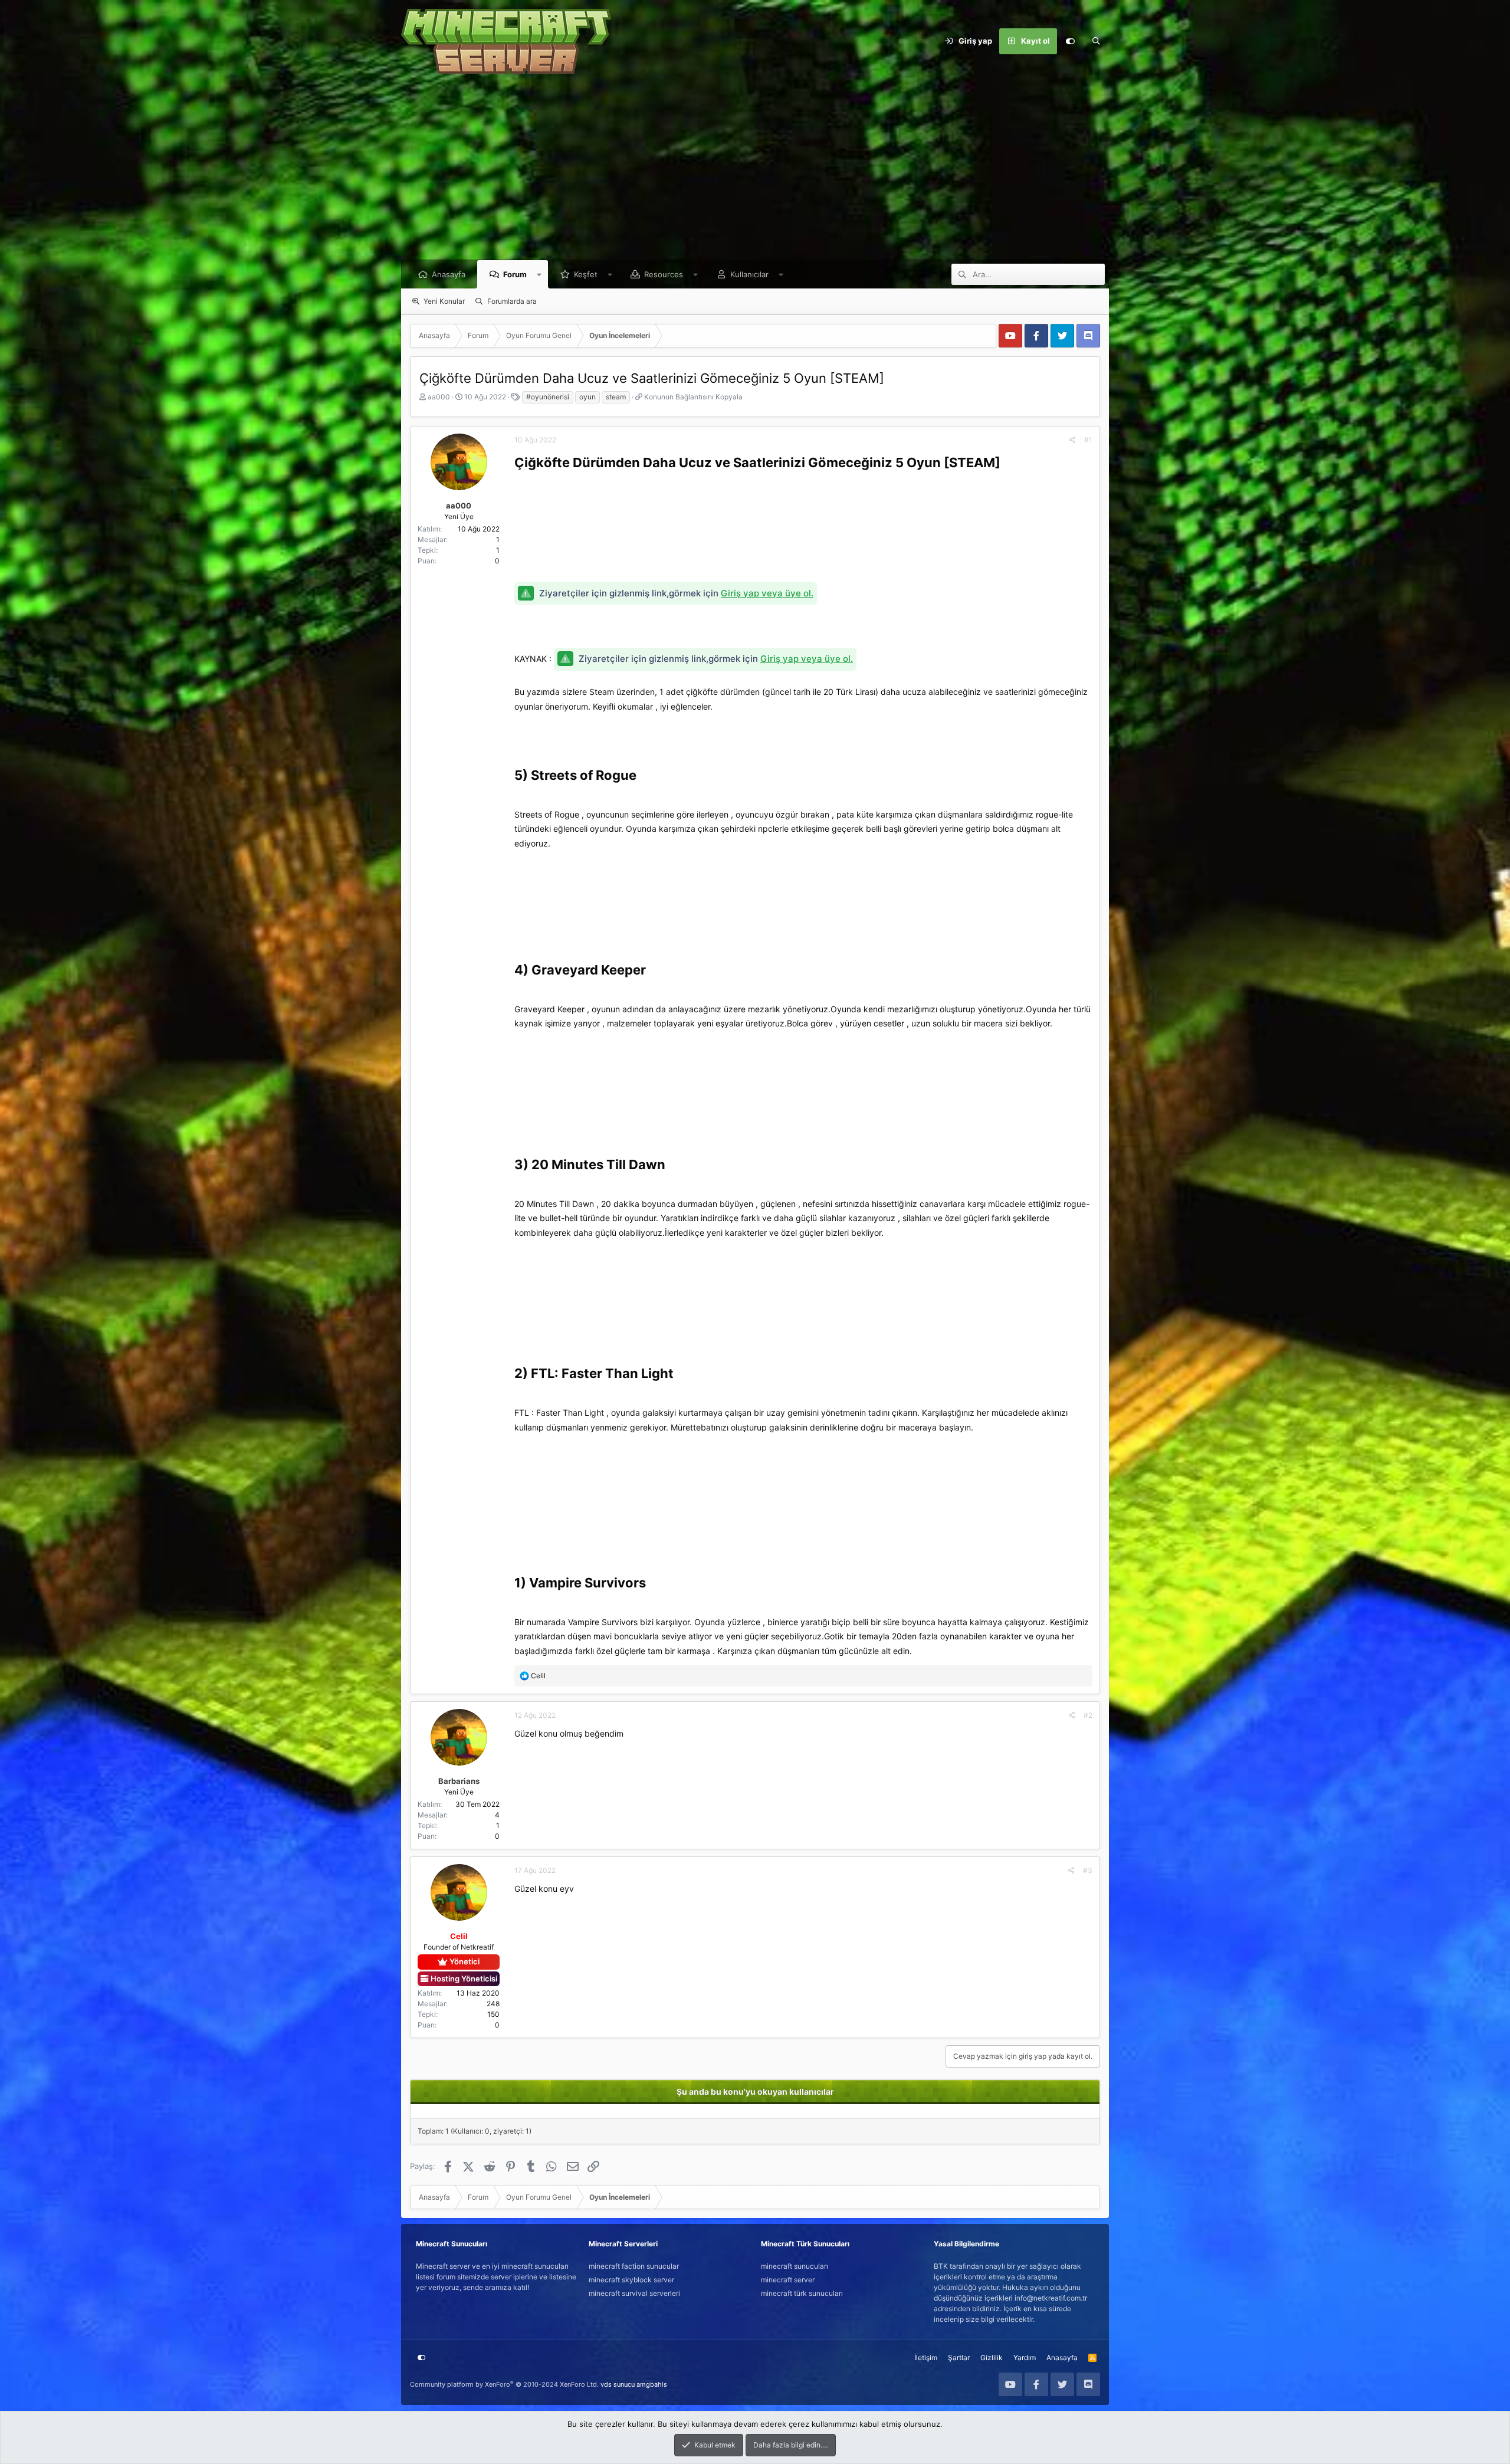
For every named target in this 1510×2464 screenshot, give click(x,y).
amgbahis (652, 2384)
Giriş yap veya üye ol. (767, 593)
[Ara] (1096, 41)
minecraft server (788, 2280)
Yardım (1025, 2358)
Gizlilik (992, 2358)
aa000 (439, 397)
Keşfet (586, 274)
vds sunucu (618, 2384)
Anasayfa (449, 274)
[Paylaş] (1073, 440)
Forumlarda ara (512, 301)
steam (616, 397)
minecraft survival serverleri (634, 2293)
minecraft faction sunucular (634, 2266)
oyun (587, 397)
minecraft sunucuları (795, 2266)
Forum (515, 274)
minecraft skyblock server (631, 2280)
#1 (1088, 440)
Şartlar (959, 2358)
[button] (539, 274)
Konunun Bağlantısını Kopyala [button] (693, 397)
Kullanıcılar (749, 274)
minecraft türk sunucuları (802, 2293)
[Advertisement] (755, 171)
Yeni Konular (444, 301)
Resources (664, 274)
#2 (1088, 1715)
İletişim (926, 2358)
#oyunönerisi (548, 397)
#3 (1088, 1870)
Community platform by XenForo (504, 2384)
